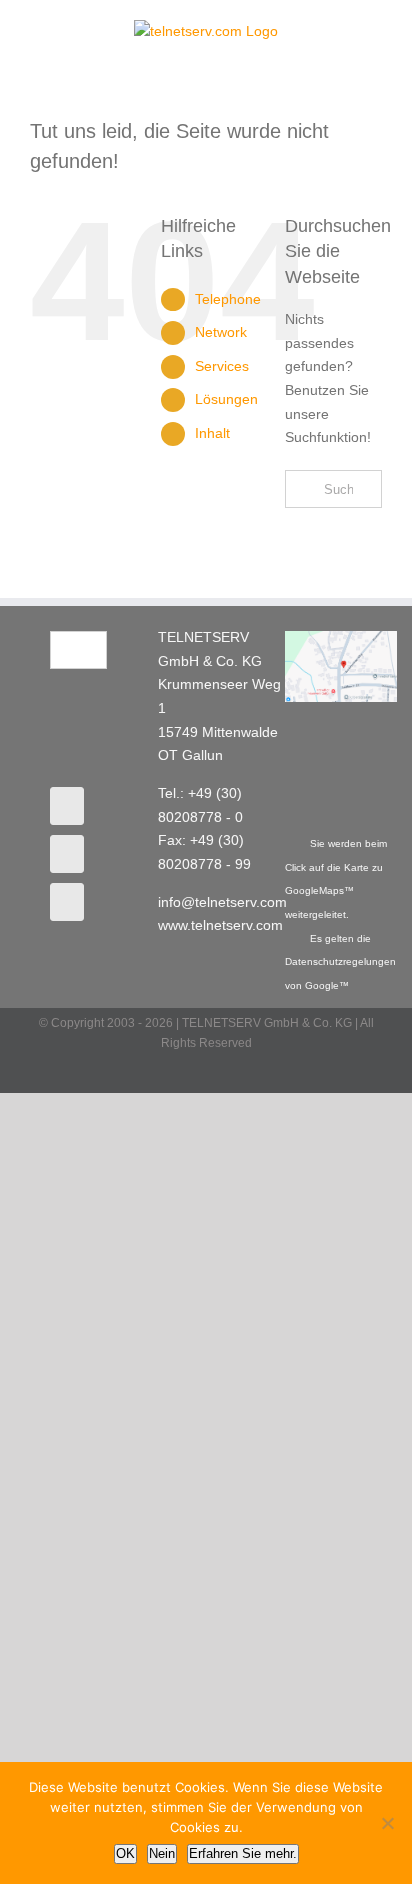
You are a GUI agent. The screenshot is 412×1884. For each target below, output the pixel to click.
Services (222, 366)
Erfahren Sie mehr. (243, 1853)
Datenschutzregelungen (340, 961)
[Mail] (67, 902)
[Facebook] (67, 806)
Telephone (228, 299)
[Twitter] (67, 854)
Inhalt (212, 433)
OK (125, 1853)
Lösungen (226, 399)
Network (221, 332)
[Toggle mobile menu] (374, 85)
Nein (162, 1853)
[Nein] (387, 1823)
